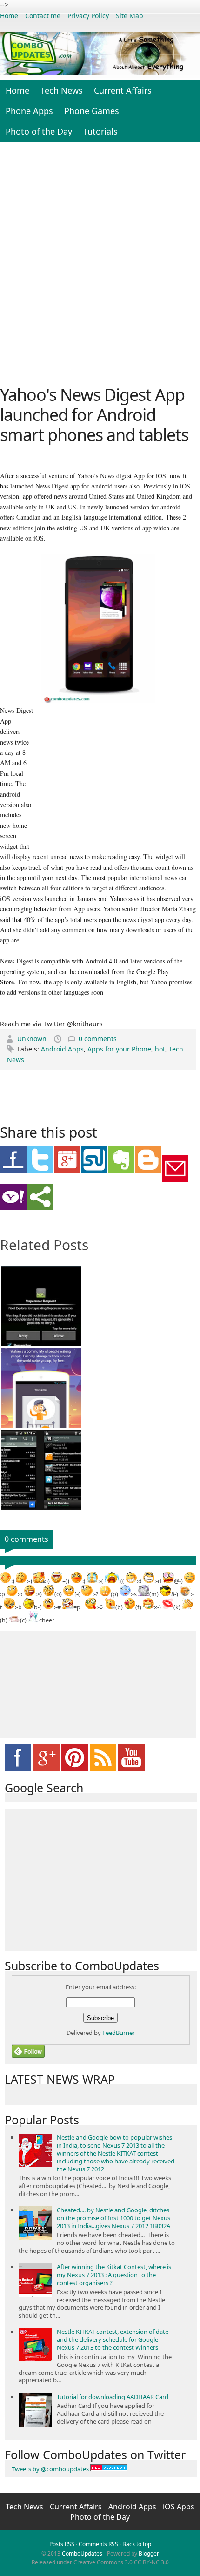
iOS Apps (179, 2507)
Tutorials (100, 131)
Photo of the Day (39, 131)
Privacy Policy (88, 16)
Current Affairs (123, 90)
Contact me (43, 16)
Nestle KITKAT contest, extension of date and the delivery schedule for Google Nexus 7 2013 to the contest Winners (113, 2339)
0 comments (98, 1039)
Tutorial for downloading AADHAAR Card (113, 2397)
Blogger (149, 2553)
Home (9, 16)
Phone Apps (29, 111)
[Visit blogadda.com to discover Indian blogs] (109, 2469)
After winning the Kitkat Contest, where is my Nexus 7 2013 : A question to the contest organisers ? (114, 2275)
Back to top (137, 2544)
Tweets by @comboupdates (50, 2469)
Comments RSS (98, 2544)
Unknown (33, 1039)
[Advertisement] (100, 262)
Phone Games (92, 111)
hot (160, 1049)
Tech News (62, 90)
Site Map (130, 16)
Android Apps (62, 1049)
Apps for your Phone (119, 1049)
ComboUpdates (82, 2553)
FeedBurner (119, 2033)
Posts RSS (62, 2544)
